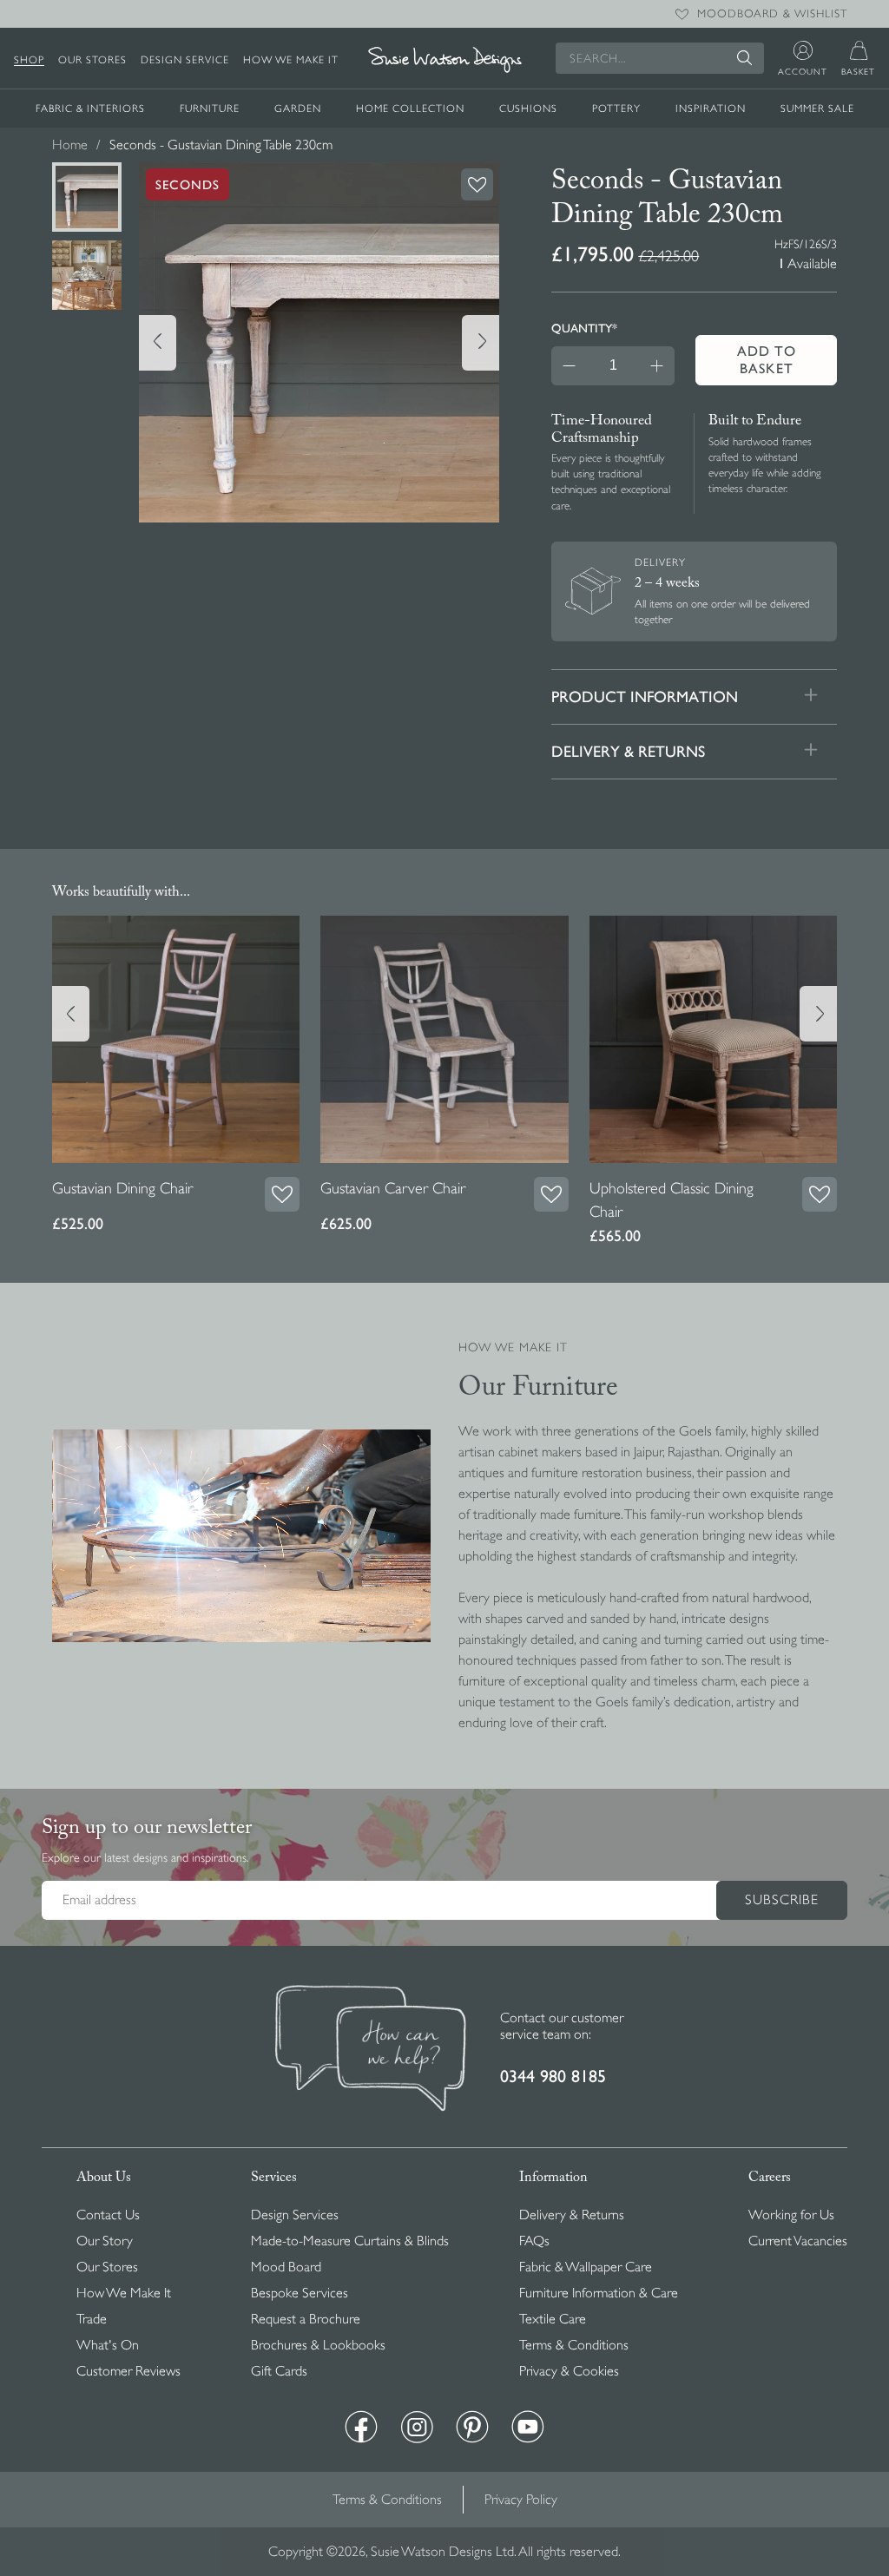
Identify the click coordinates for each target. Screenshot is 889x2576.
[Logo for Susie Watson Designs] (444, 60)
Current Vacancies (798, 2241)
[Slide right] (481, 343)
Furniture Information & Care (599, 2293)
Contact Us (108, 2215)
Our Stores (92, 60)
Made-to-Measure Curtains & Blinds (350, 2241)
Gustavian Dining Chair (122, 1188)
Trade (92, 2319)
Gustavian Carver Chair (393, 1188)
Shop (29, 60)
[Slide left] (158, 343)
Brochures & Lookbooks (318, 2345)
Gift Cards (279, 2371)
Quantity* (584, 328)
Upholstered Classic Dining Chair (672, 1200)
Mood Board (286, 2267)
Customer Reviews (128, 2371)
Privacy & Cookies (569, 2371)
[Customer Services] (371, 2050)
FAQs (534, 2241)
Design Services (295, 2215)
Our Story (105, 2241)
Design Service (185, 60)
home (70, 145)
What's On (108, 2345)
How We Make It (291, 60)
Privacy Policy (521, 2500)
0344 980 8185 (553, 2077)
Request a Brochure (306, 2319)
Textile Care (553, 2319)
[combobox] (660, 58)
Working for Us (791, 2215)
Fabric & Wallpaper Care (586, 2267)
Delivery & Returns (572, 2215)
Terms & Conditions (574, 2345)
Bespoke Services (300, 2293)
